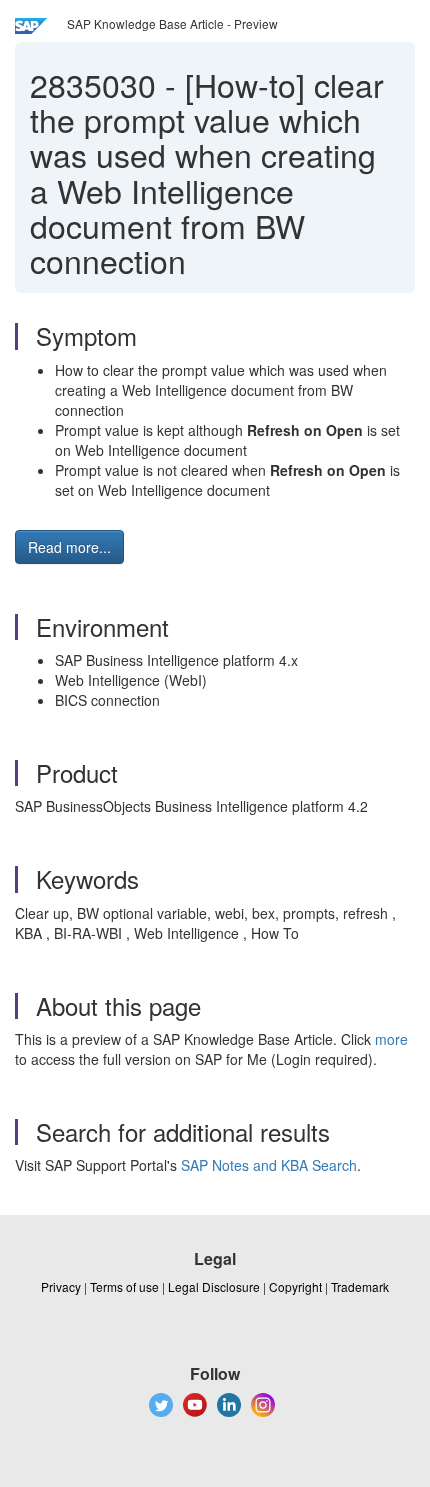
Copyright (295, 1286)
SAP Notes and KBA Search (269, 1165)
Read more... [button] (69, 547)
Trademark (360, 1286)
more (391, 1039)
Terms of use (124, 1286)
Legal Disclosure (214, 1286)
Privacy (61, 1286)
